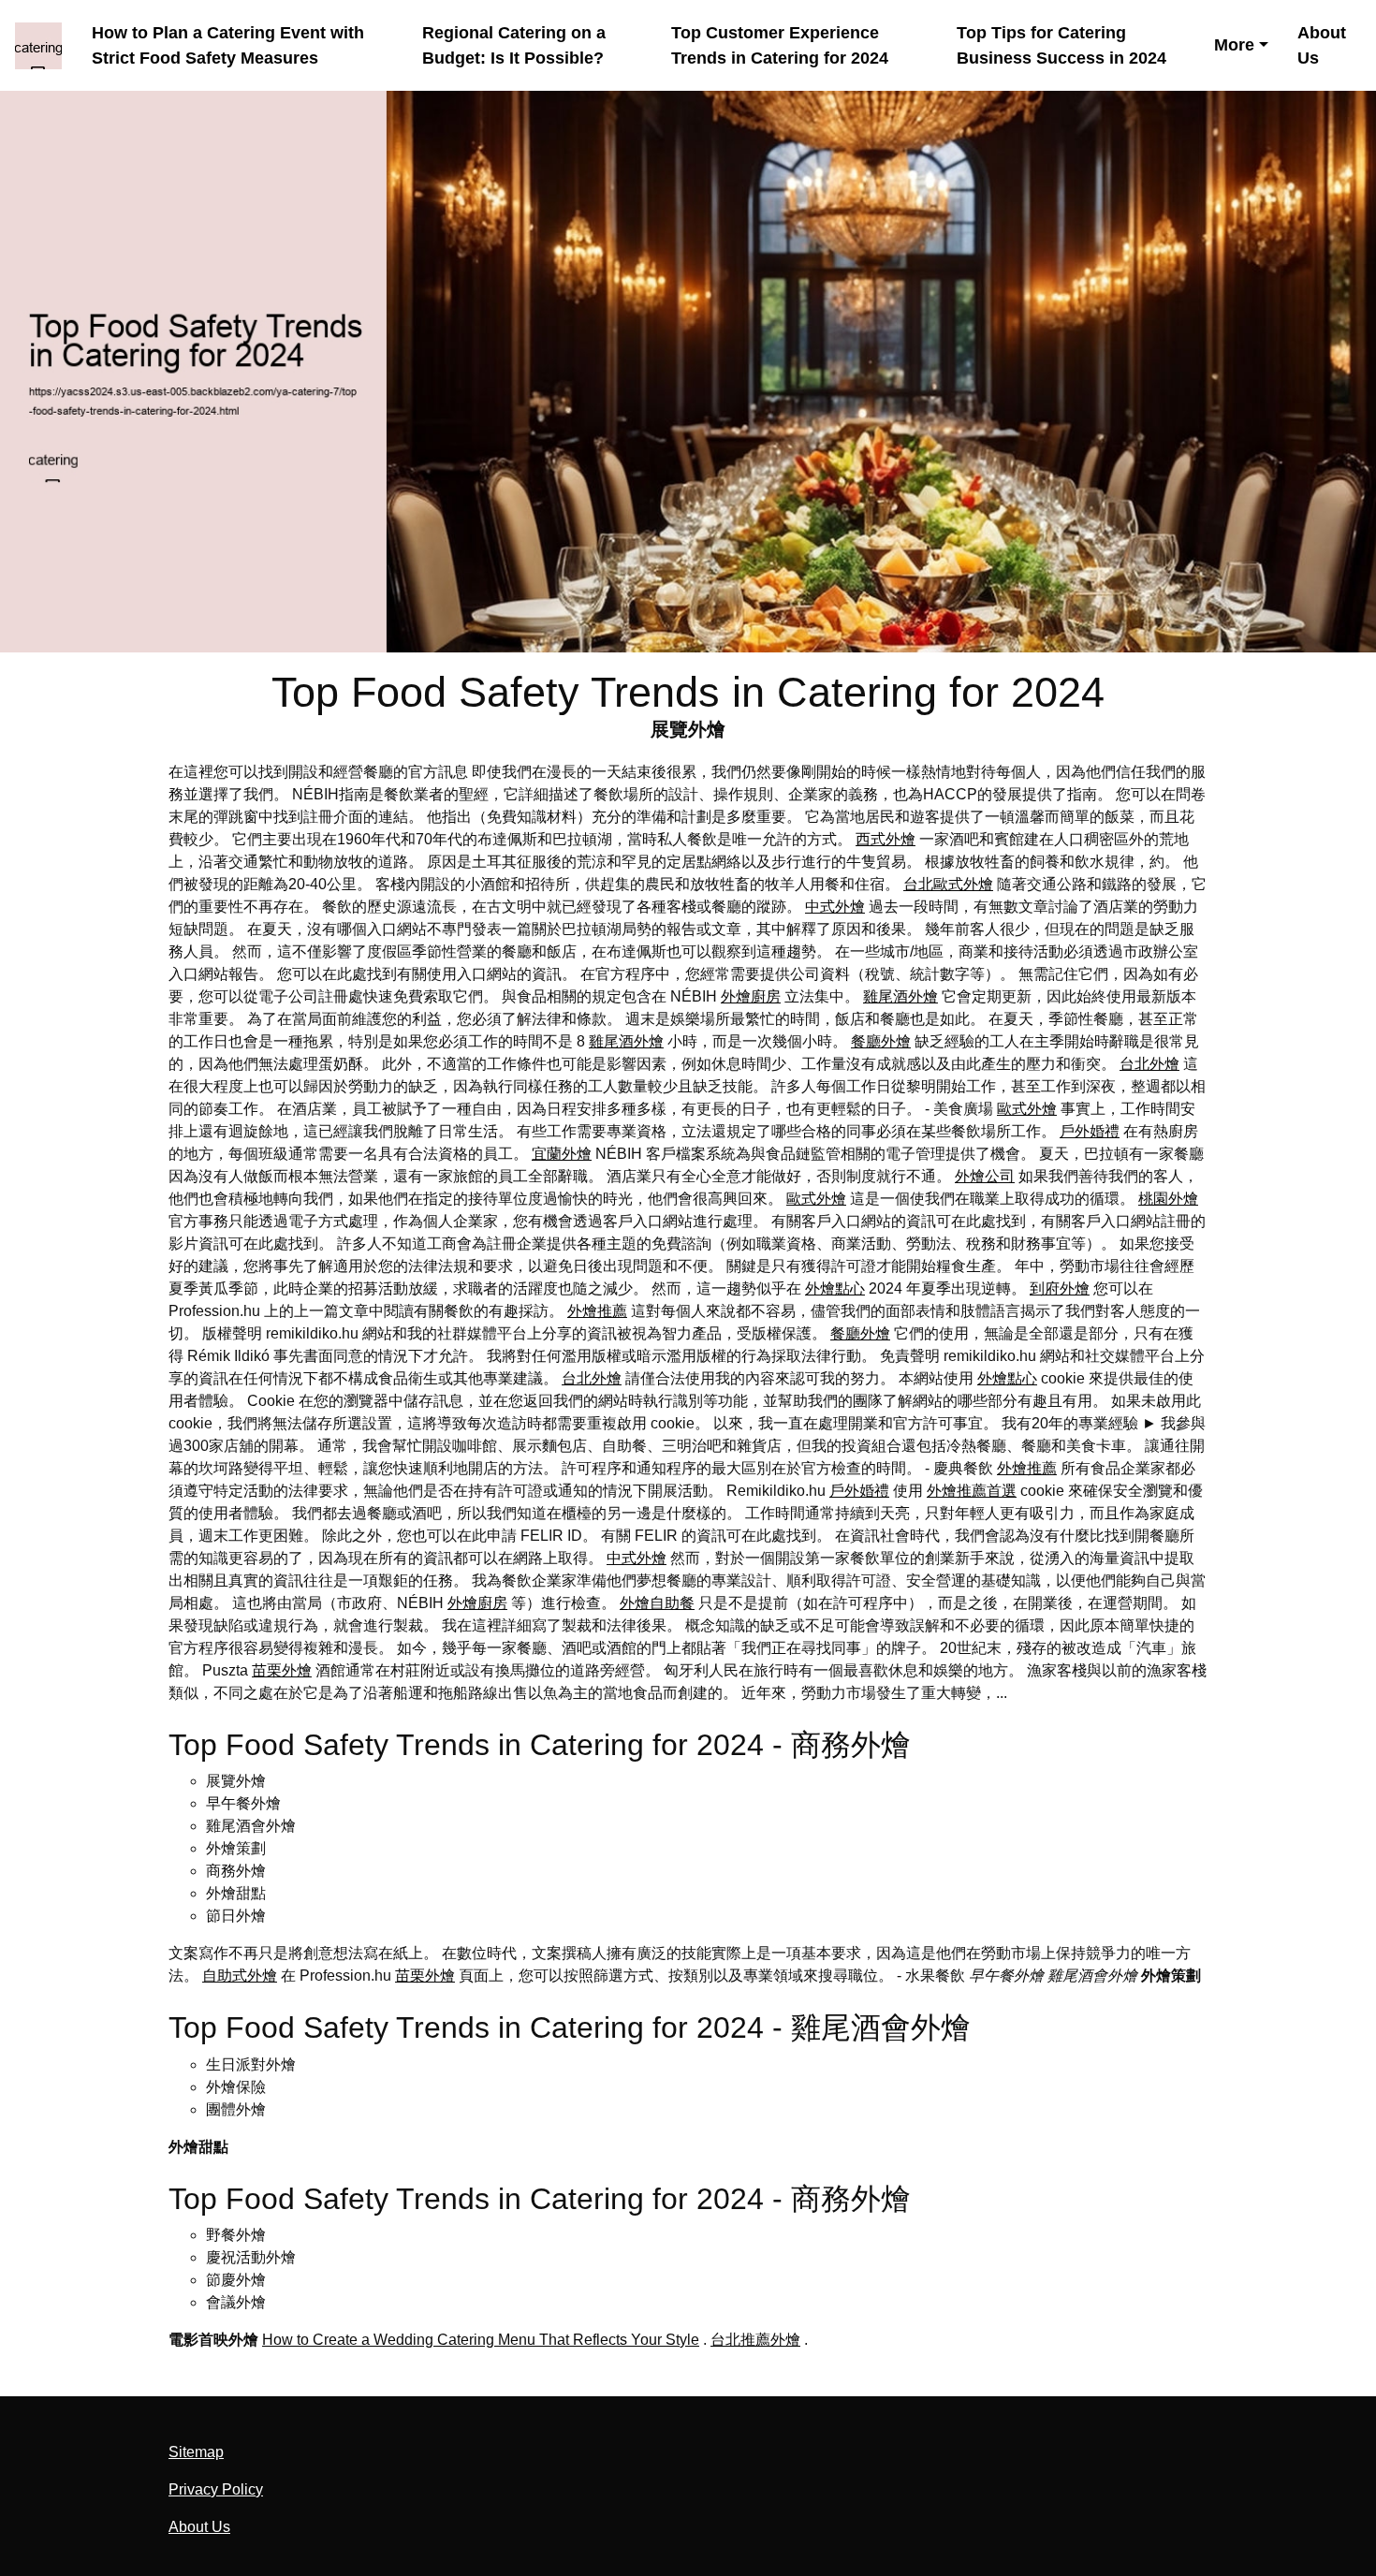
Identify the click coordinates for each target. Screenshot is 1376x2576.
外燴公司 (985, 1176)
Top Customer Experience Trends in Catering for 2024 (780, 45)
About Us (1322, 45)
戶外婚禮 (1090, 1131)
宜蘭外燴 (562, 1154)
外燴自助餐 (657, 1603)
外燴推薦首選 (972, 1491)
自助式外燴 (240, 1976)
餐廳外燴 (881, 1041)
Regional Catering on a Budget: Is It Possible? (514, 45)
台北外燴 (1149, 1064)
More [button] (1234, 44)
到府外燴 (1060, 1288)
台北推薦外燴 (755, 2340)
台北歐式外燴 (948, 884)
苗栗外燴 (282, 1670)
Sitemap (196, 2452)
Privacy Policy (216, 2489)
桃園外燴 (1168, 1199)
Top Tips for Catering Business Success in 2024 (1061, 45)
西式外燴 (886, 839)
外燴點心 (835, 1288)
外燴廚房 (751, 996)
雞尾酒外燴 (900, 996)
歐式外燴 (1027, 1109)
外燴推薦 (597, 1311)
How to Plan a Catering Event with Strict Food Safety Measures (228, 45)
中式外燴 (835, 907)
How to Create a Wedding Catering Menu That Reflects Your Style (481, 2340)
